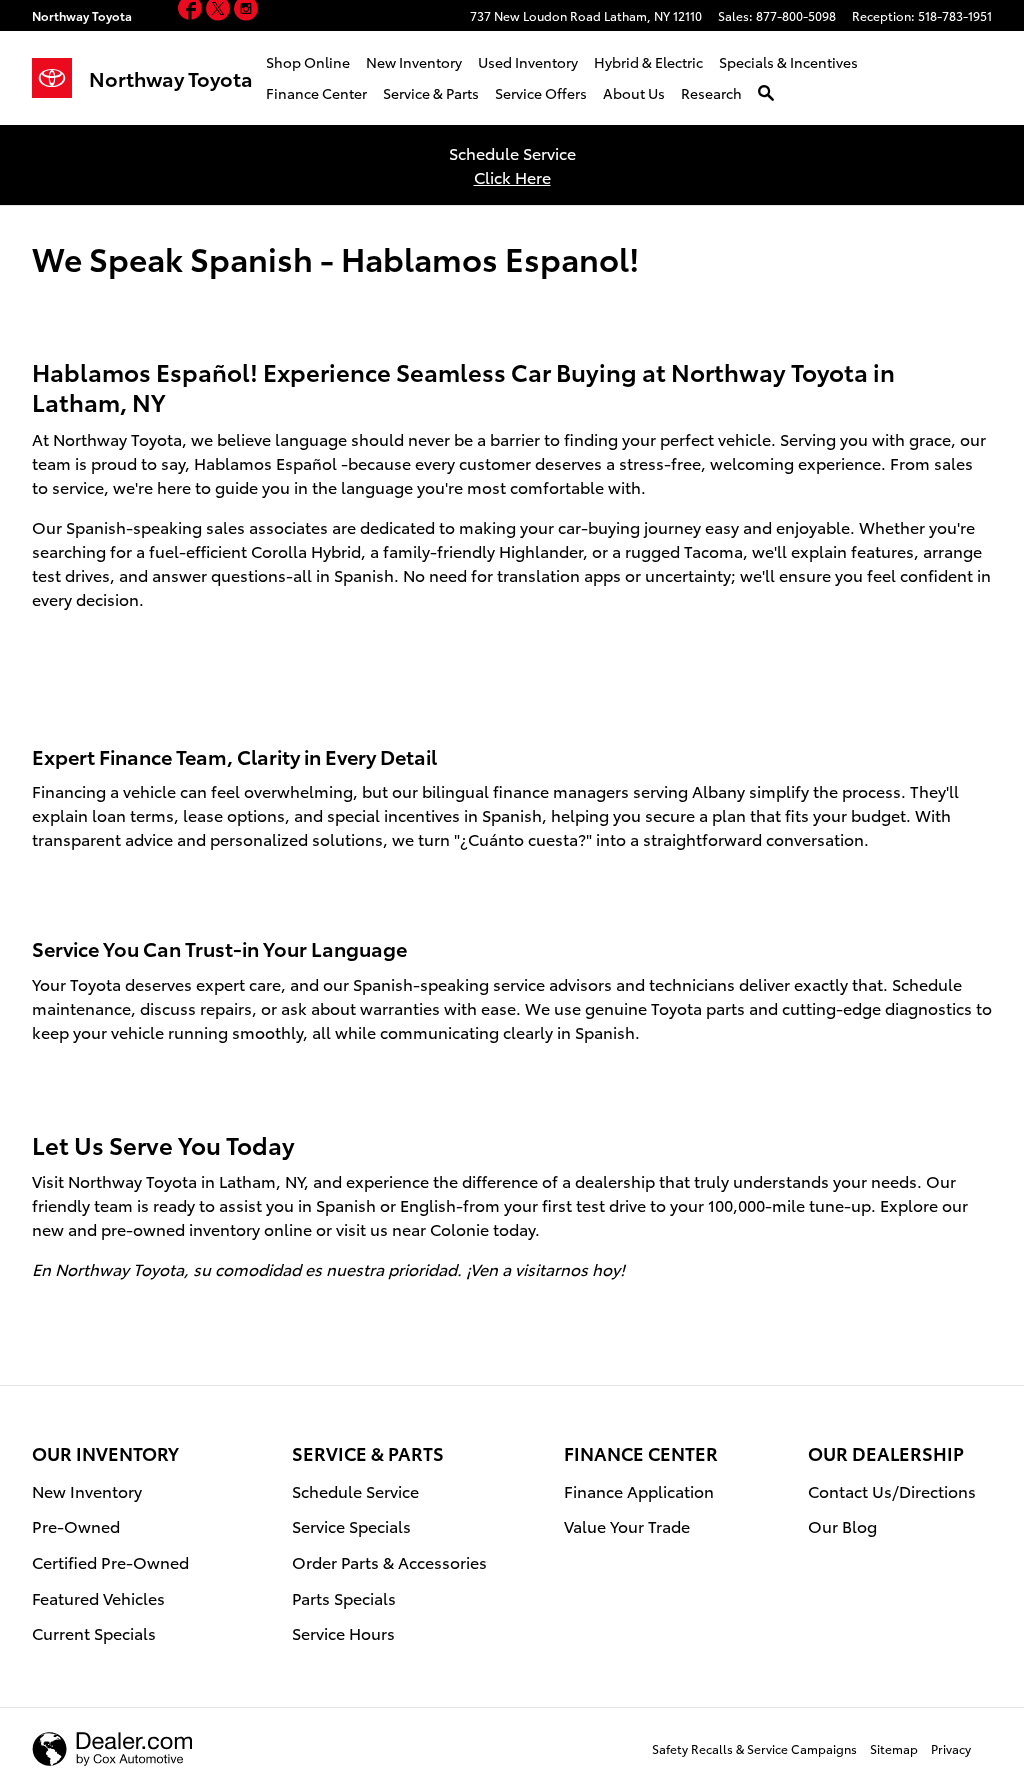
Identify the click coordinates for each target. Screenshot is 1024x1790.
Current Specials (94, 1632)
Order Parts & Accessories (389, 1561)
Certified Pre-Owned (110, 1561)
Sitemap (894, 1748)
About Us (634, 93)
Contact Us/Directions (892, 1490)
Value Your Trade (627, 1525)
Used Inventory (528, 62)
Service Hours (343, 1632)
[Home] (60, 78)
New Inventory (414, 62)
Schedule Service (355, 1490)
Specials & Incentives (788, 62)
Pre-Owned (76, 1525)
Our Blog (842, 1525)
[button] (192, 11)
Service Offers (541, 93)
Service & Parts (431, 93)
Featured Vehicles (98, 1597)
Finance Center (316, 93)
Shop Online (308, 62)
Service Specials (351, 1525)
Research (711, 93)
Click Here (512, 176)
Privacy (951, 1748)
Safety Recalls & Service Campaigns (754, 1748)
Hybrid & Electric (648, 62)
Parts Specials (344, 1597)
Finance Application (639, 1490)
